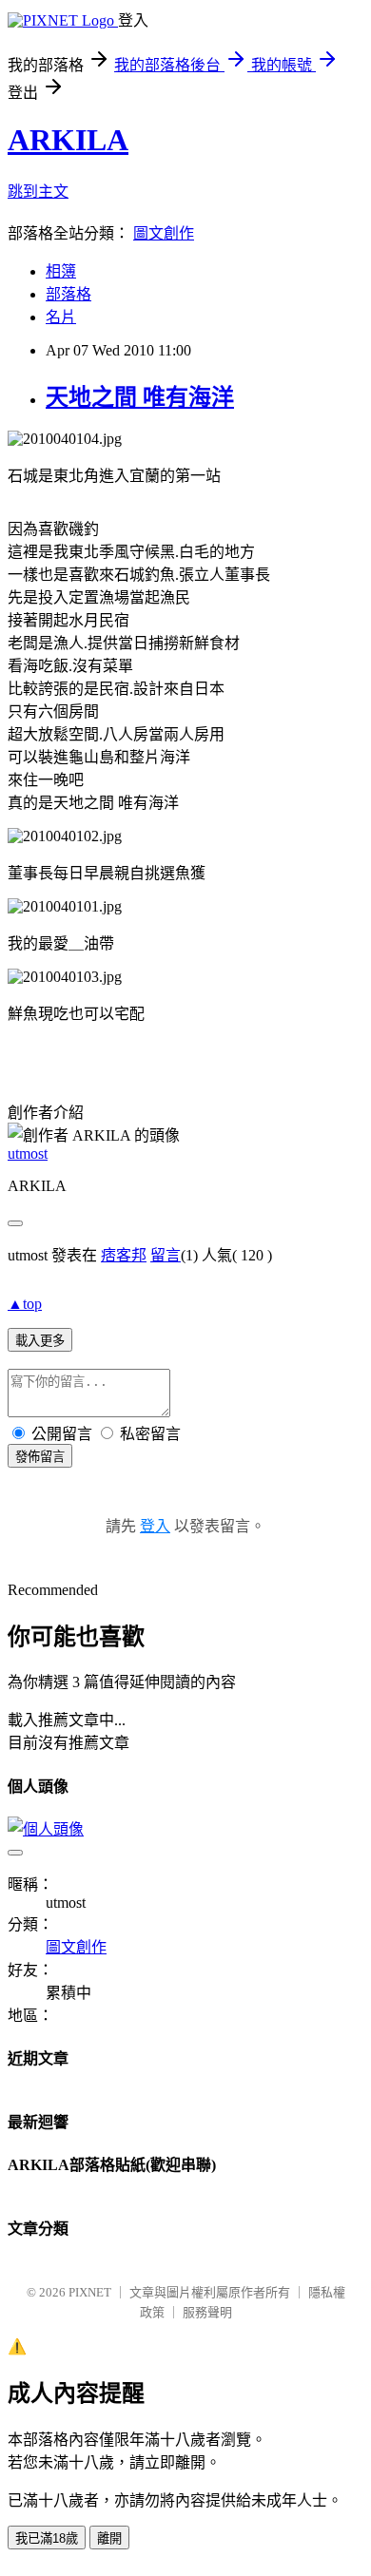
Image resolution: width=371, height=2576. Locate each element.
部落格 (68, 294)
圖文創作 (164, 233)
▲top (25, 1304)
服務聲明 (207, 2312)
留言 (166, 1255)
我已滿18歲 (47, 2538)
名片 (61, 317)
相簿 (61, 271)
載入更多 (40, 1341)
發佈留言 (40, 1457)
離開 (109, 2538)
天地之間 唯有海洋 (140, 397)
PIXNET (90, 2292)
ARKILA (68, 140)
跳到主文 (38, 192)
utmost (28, 1153)
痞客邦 (124, 1255)
